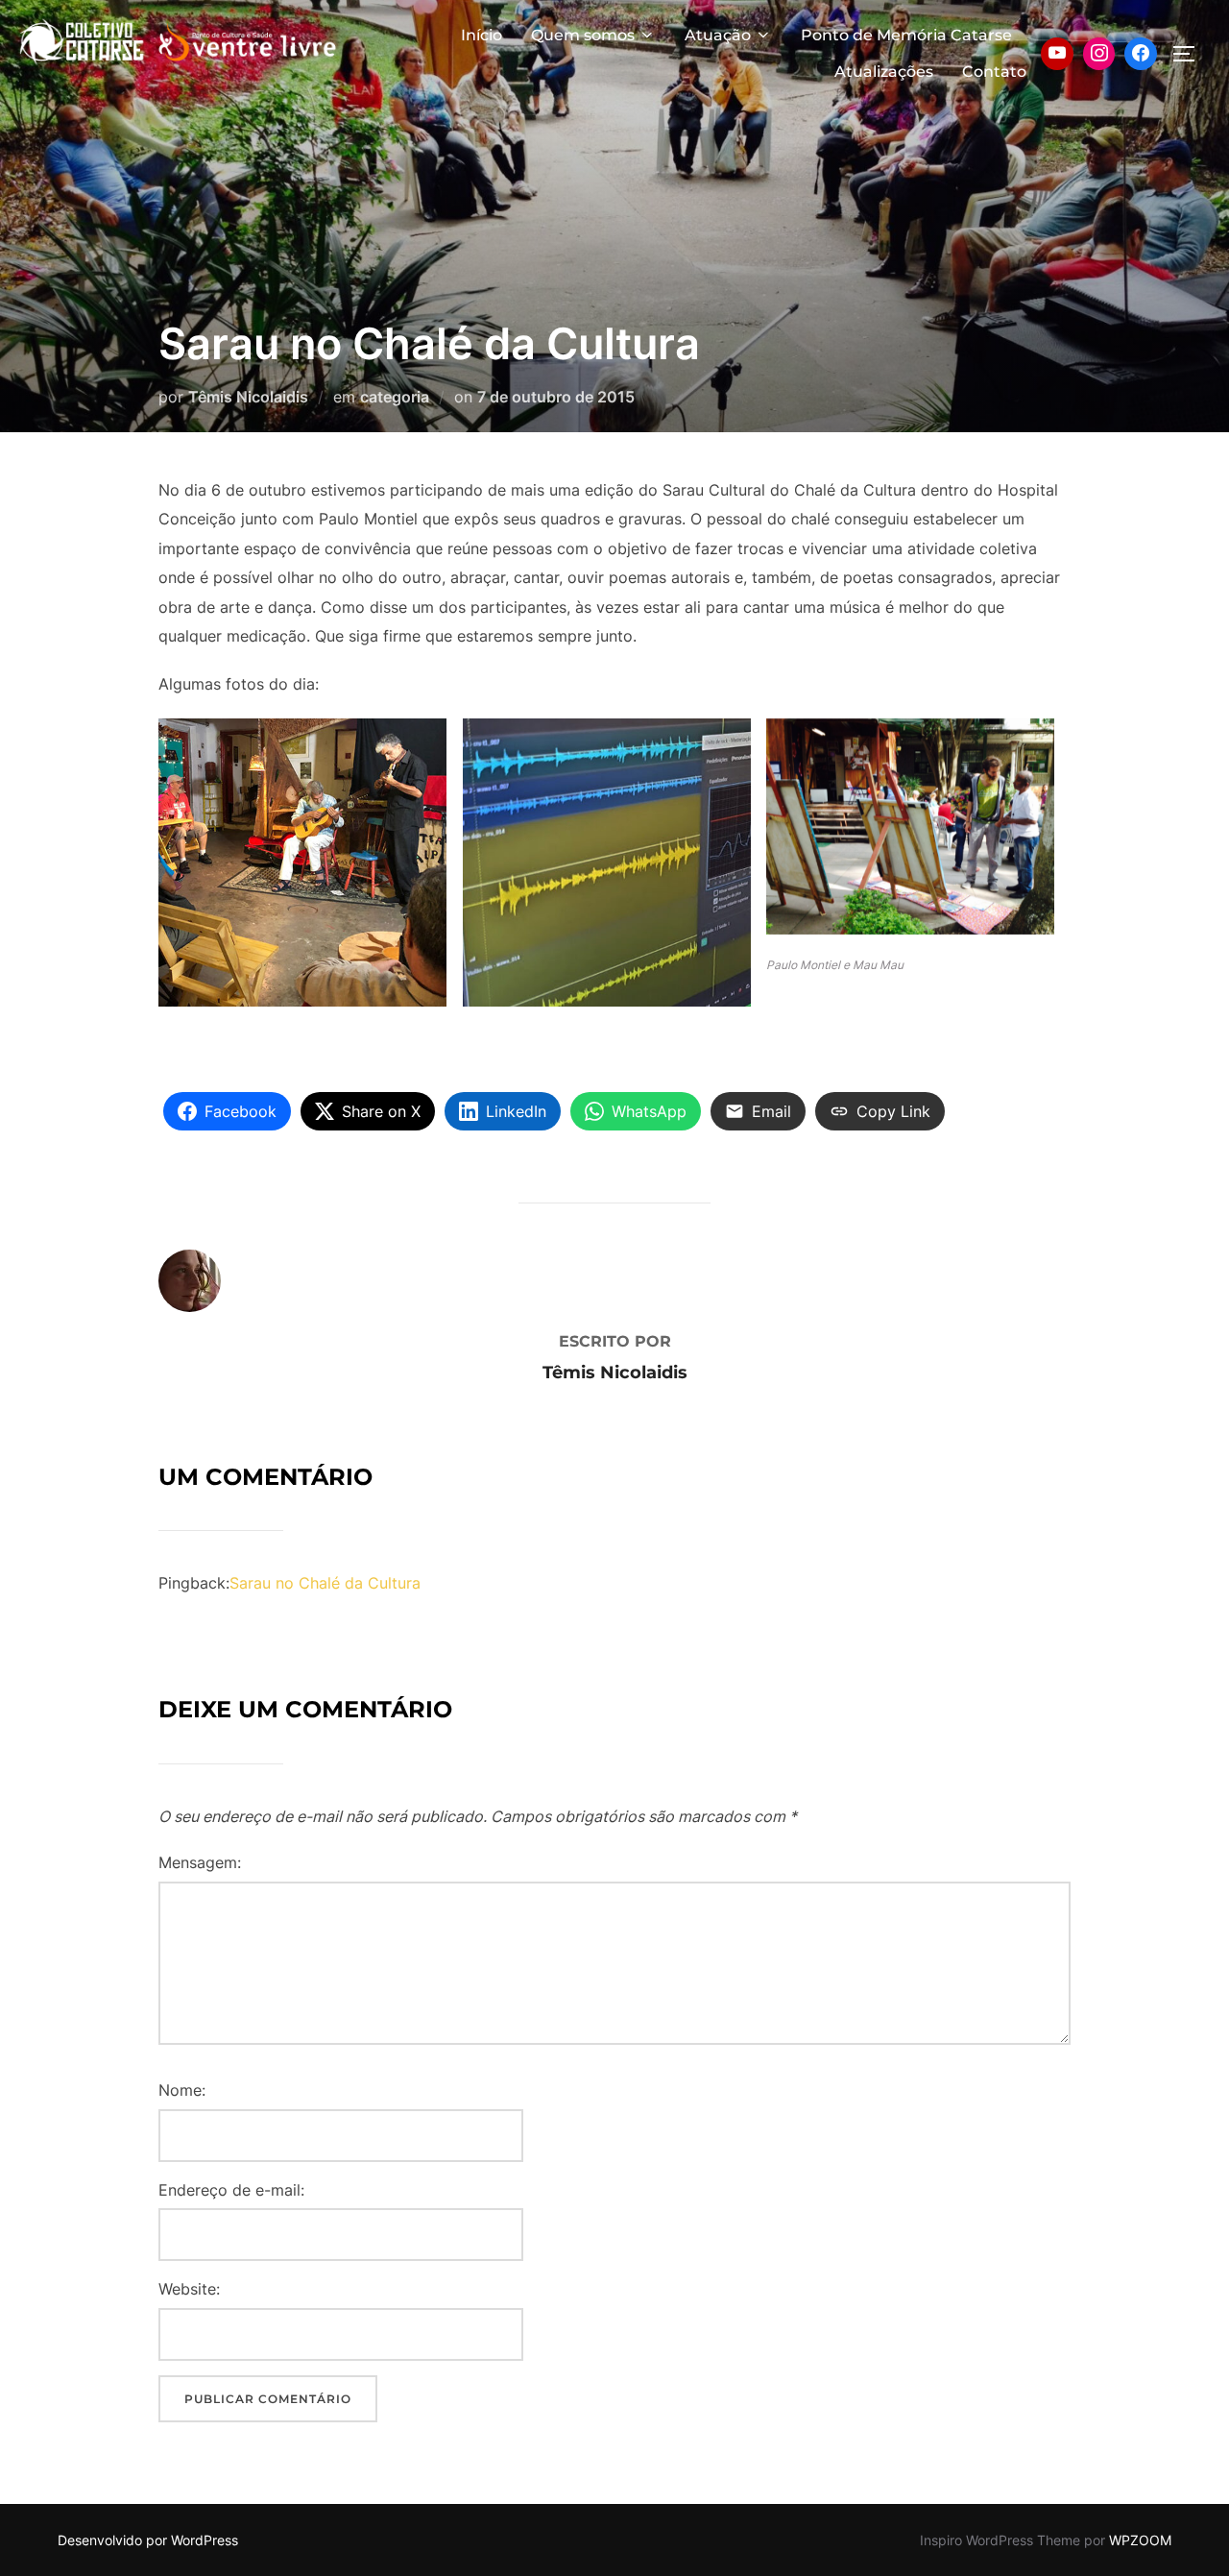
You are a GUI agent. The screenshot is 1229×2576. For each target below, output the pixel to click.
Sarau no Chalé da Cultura (325, 1583)
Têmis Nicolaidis (248, 397)
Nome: (182, 2090)
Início (482, 35)
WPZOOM (1140, 2540)
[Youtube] (1057, 54)
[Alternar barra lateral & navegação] (1191, 54)
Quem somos (583, 35)
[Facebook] (1141, 54)
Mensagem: (200, 1862)
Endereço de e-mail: (231, 2190)
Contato (994, 72)
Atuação (718, 35)
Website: (189, 2289)
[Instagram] (1099, 54)
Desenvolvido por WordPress (148, 2540)
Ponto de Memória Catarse (906, 35)
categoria (395, 397)
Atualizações (884, 72)
